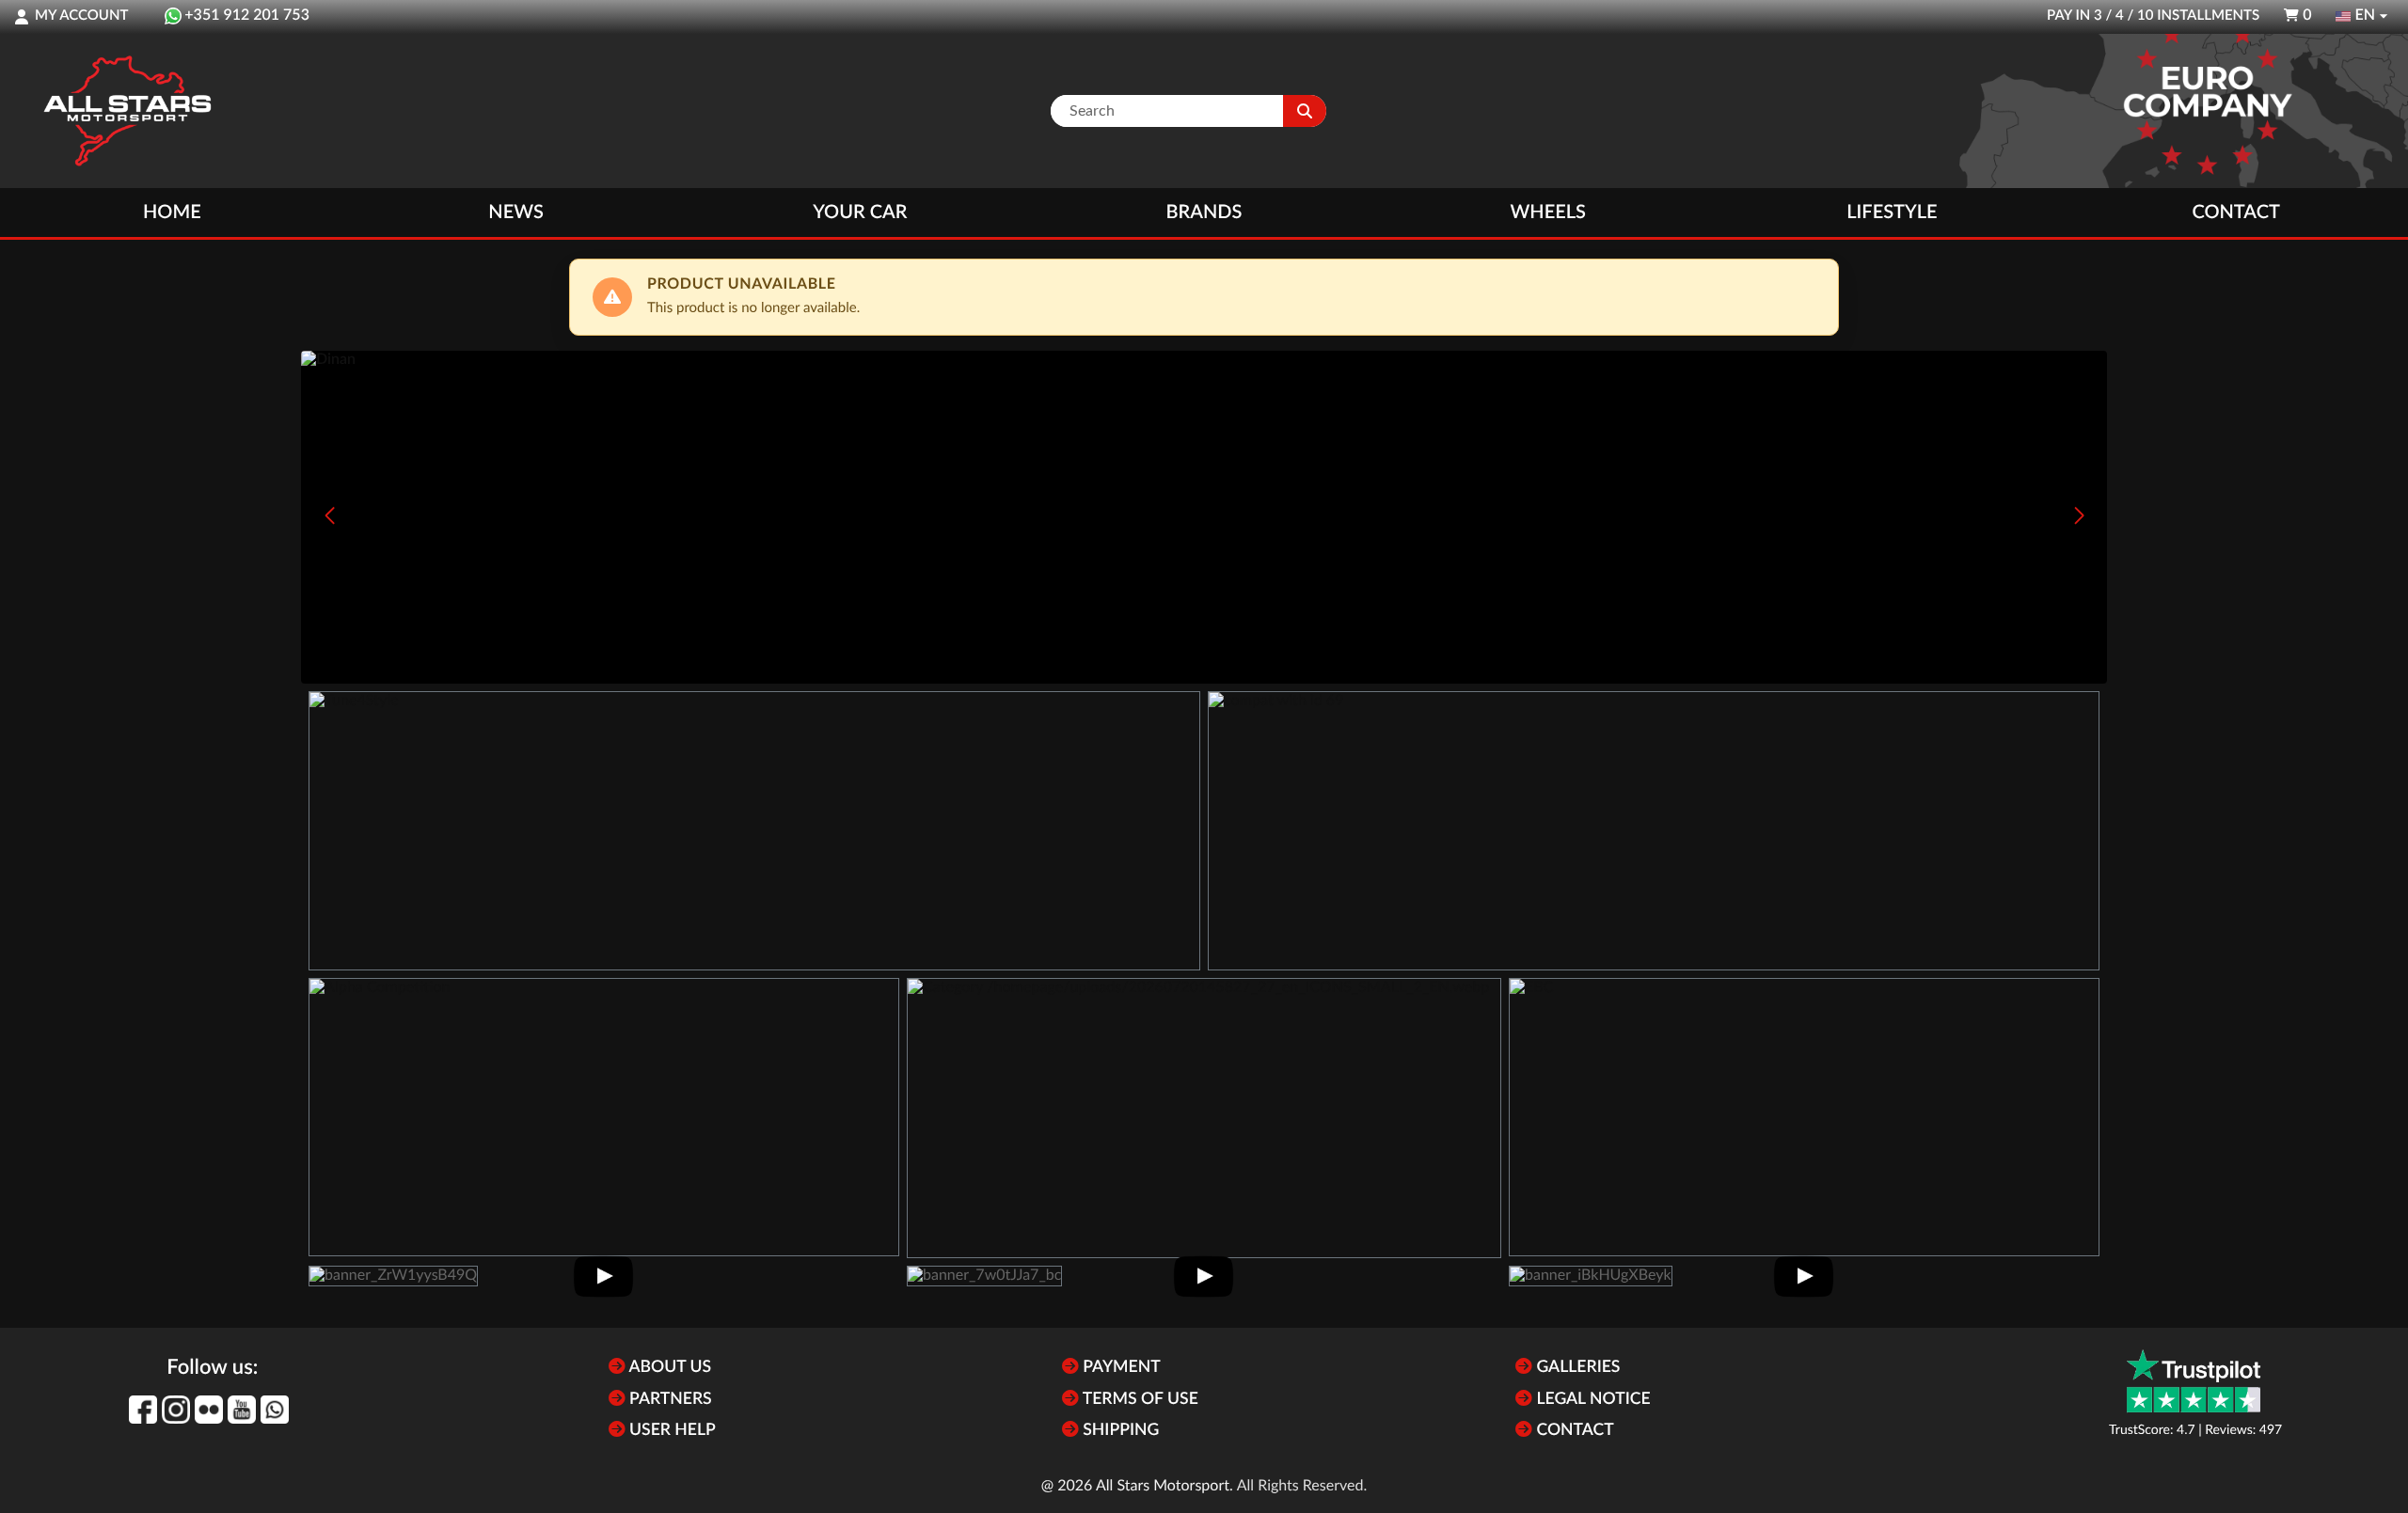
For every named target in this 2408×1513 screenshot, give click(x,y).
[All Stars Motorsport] (127, 111)
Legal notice (1592, 1400)
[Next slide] (2079, 515)
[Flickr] (209, 1410)
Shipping (1119, 1431)
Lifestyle (1892, 213)
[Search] (1305, 111)
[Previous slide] (329, 515)
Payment (1120, 1368)
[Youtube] (242, 1410)
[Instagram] (176, 1410)
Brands (1204, 213)
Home (172, 213)
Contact (2235, 213)
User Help (671, 1431)
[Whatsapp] (275, 1410)
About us (668, 1368)
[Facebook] (143, 1410)
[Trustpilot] (2194, 1381)
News (515, 213)
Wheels (1548, 213)
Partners (669, 1400)
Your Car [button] (860, 213)
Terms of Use (1139, 1400)
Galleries (1576, 1368)
